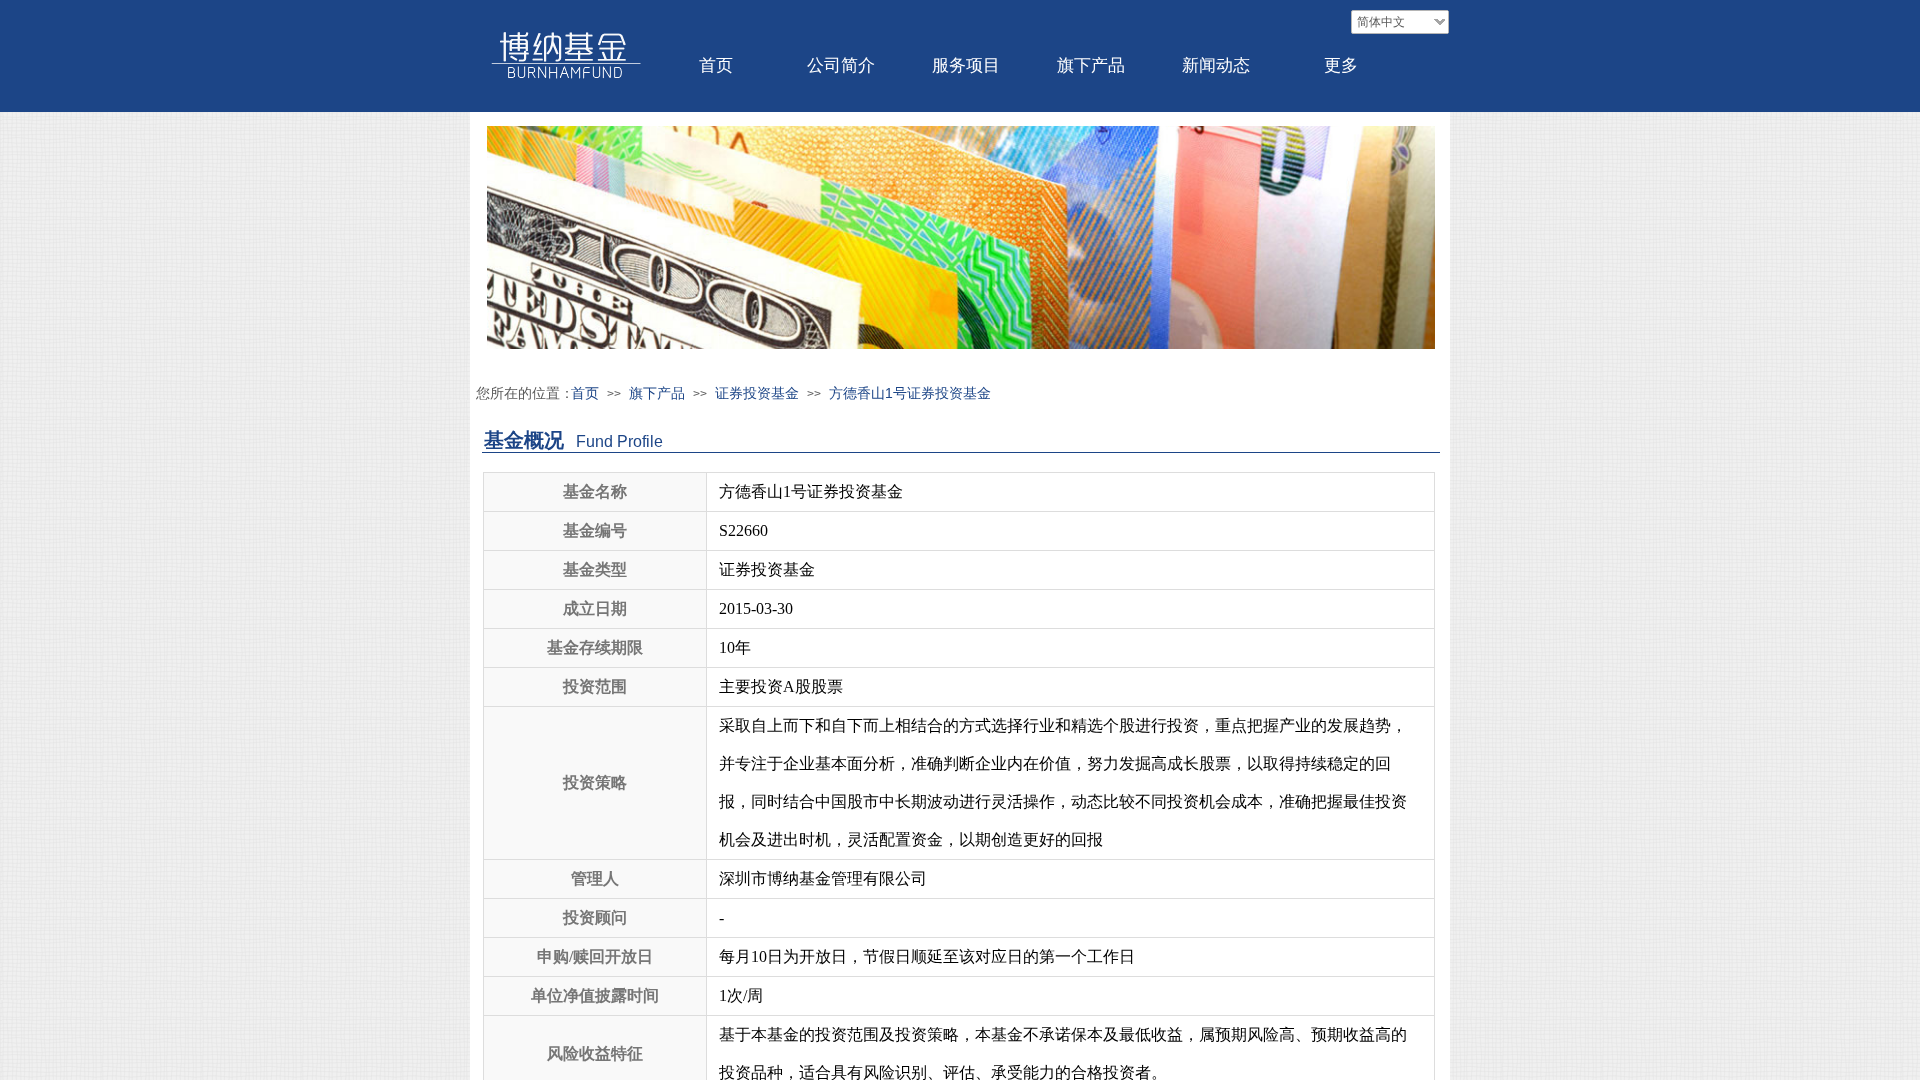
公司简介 (841, 65)
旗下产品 (1091, 65)
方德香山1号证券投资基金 (910, 393)
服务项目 (966, 65)
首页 (716, 65)
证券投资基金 (757, 393)
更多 (1341, 65)
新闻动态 (1216, 65)
